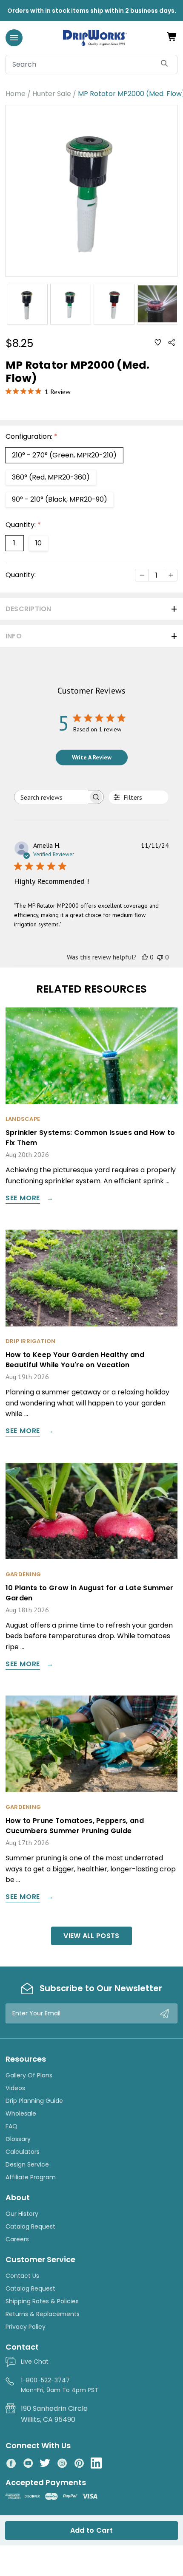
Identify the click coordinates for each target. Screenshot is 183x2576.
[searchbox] (51, 797)
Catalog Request (30, 2226)
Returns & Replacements (43, 2314)
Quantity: (23, 525)
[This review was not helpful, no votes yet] (160, 957)
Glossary (18, 2139)
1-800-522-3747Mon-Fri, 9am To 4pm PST (60, 2385)
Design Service (27, 2164)
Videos (15, 2088)
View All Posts (91, 1936)
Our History (22, 2214)
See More (23, 1199)
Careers (17, 2239)
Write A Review (92, 757)
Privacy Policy (26, 2327)
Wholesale (21, 2113)
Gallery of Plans (29, 2075)
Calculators (23, 2152)
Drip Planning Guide (34, 2101)
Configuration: (31, 436)
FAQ (11, 2126)
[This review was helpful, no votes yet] (145, 957)
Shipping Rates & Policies (42, 2301)
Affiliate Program (31, 2177)
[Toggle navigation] (14, 38)
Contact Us (22, 2276)
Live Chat (35, 2362)
